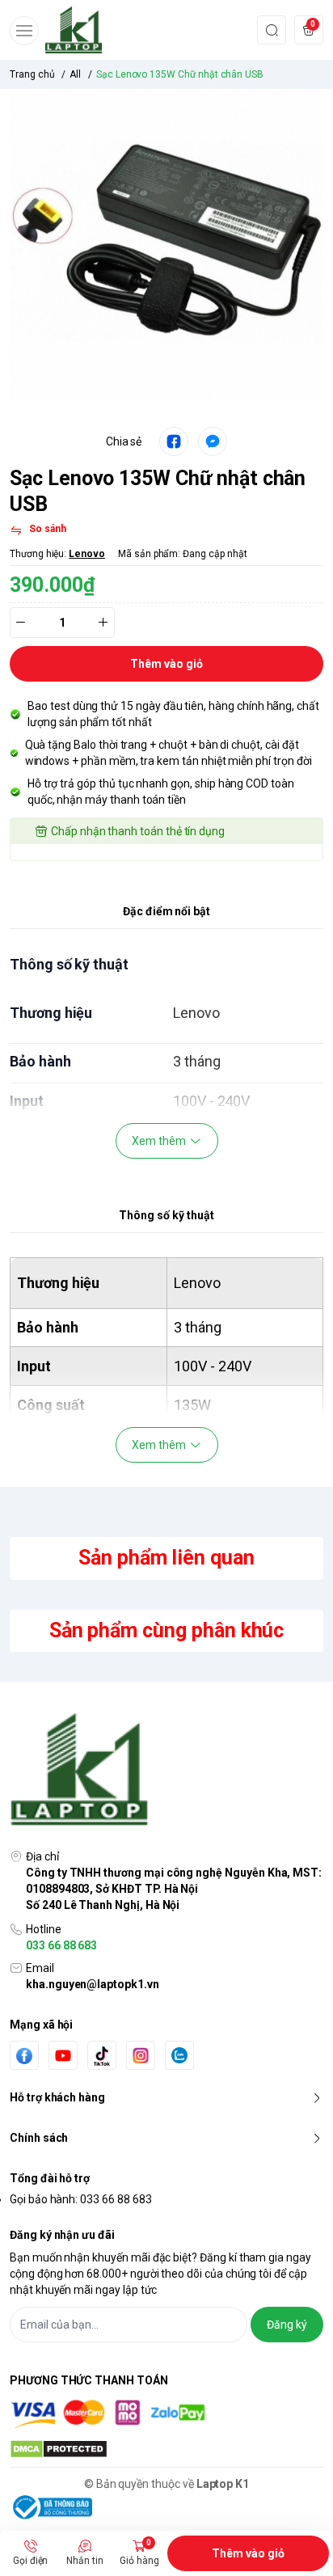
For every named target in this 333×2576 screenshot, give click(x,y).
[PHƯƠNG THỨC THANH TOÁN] (166, 2414)
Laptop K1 (223, 2484)
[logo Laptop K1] (166, 1771)
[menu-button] (24, 31)
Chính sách (39, 2138)
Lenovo (87, 554)
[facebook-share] (174, 441)
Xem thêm (159, 1141)
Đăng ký (287, 2325)
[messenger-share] (213, 441)
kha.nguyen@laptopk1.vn (93, 1984)
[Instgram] (141, 2055)
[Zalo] (179, 2055)
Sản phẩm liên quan (166, 1558)
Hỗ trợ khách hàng (57, 2097)
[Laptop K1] (74, 30)
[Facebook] (24, 2056)
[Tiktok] (102, 2056)
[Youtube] (63, 2055)
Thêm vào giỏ (248, 2553)
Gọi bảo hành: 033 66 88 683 (81, 2199)
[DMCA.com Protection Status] (166, 2449)
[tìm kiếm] (272, 30)
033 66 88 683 (61, 1945)
